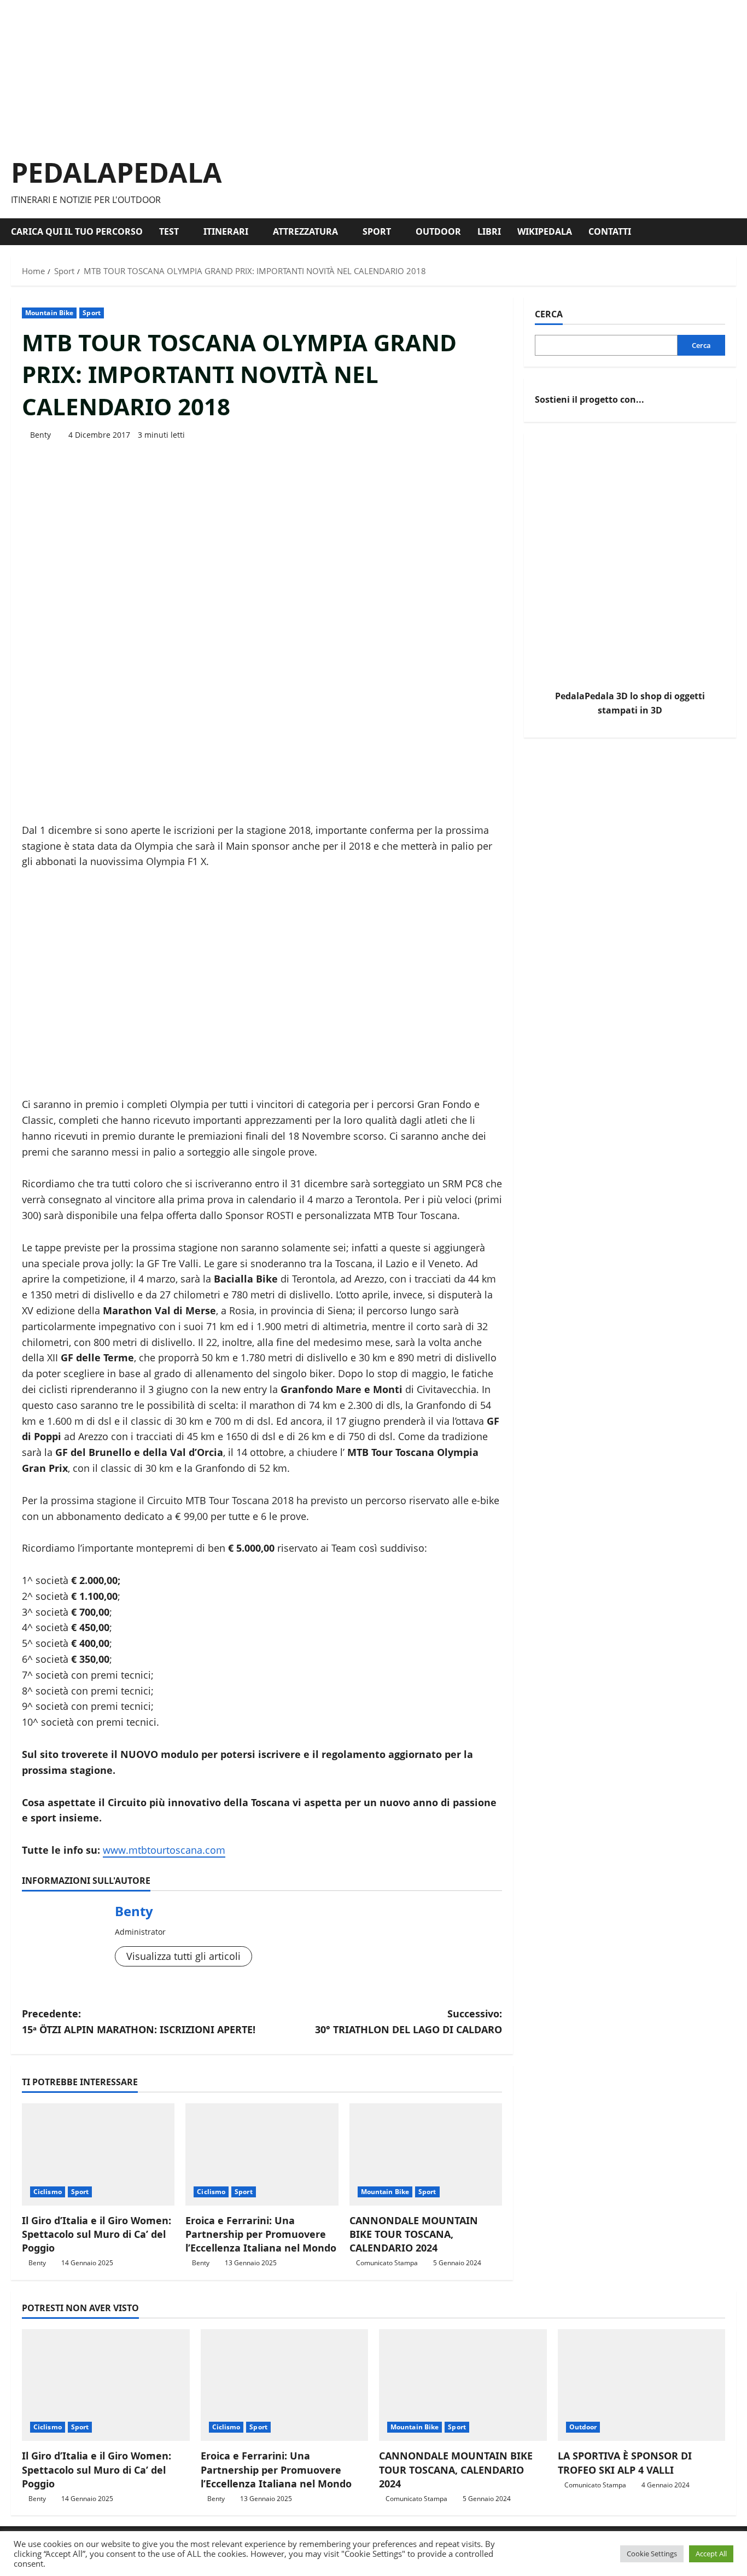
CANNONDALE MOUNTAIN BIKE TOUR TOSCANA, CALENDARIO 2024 (414, 2234)
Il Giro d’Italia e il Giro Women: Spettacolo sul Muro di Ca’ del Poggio (97, 2234)
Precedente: (139, 2021)
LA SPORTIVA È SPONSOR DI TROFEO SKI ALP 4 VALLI (625, 2462)
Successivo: (408, 2021)
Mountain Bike (49, 313)
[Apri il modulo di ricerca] (733, 232)
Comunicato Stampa (387, 2263)
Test (169, 231)
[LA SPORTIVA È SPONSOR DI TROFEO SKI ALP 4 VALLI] (642, 2385)
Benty (40, 435)
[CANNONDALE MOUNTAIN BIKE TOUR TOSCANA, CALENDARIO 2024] (426, 2154)
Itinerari (226, 231)
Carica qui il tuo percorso (77, 231)
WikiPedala (545, 231)
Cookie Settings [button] (652, 2554)
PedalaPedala (116, 172)
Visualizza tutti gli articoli (183, 1956)
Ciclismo (48, 2192)
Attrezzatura (305, 231)
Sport (377, 231)
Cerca (549, 314)
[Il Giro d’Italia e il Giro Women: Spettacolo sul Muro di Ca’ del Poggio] (98, 2154)
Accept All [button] (711, 2554)
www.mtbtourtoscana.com (164, 1850)
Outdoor (438, 231)
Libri (489, 231)
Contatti (610, 231)
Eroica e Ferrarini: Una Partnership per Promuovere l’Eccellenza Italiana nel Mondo (261, 2234)
